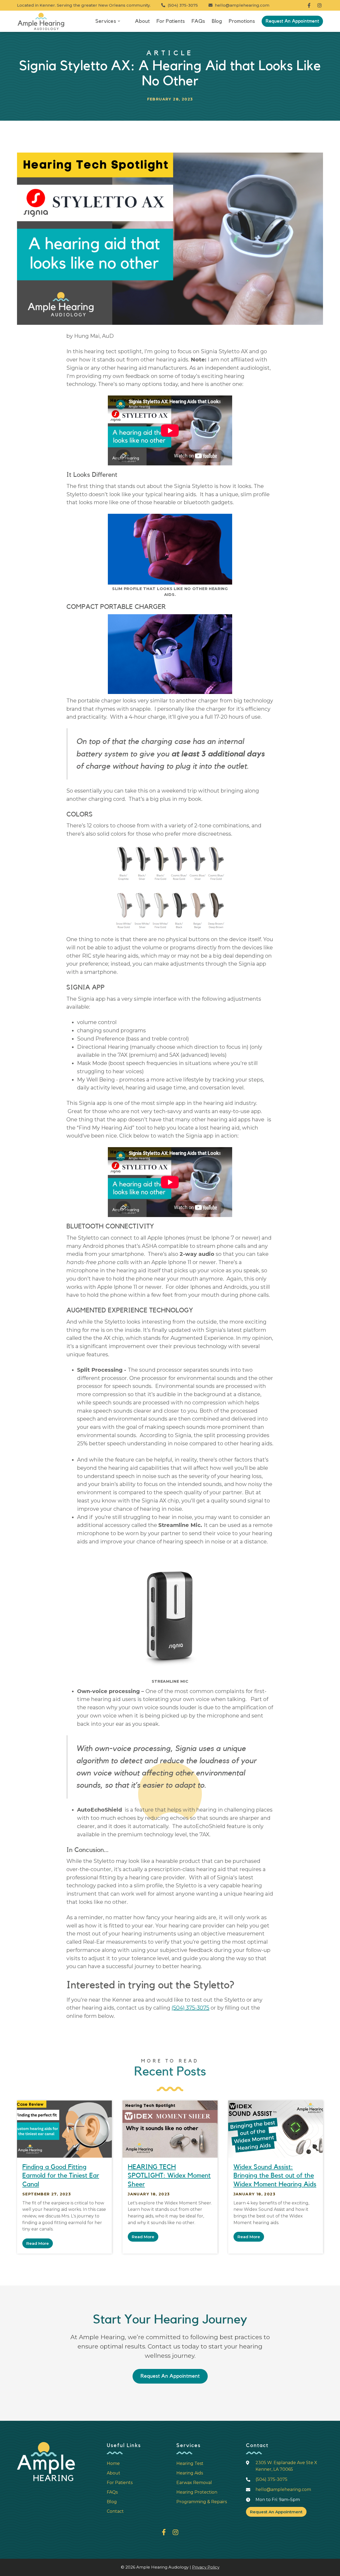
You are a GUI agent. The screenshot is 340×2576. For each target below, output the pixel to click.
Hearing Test (190, 2463)
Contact (115, 2511)
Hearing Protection (197, 2492)
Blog (217, 21)
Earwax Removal (194, 2483)
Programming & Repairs (202, 2502)
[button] (110, 21)
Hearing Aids (190, 2473)
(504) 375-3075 (180, 5)
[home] (41, 21)
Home (113, 2463)
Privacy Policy (206, 2567)
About (142, 21)
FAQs (198, 21)
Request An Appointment (292, 21)
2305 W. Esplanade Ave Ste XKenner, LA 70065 (286, 2466)
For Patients (171, 21)
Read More (38, 2243)
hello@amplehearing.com (239, 5)
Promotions (242, 21)
